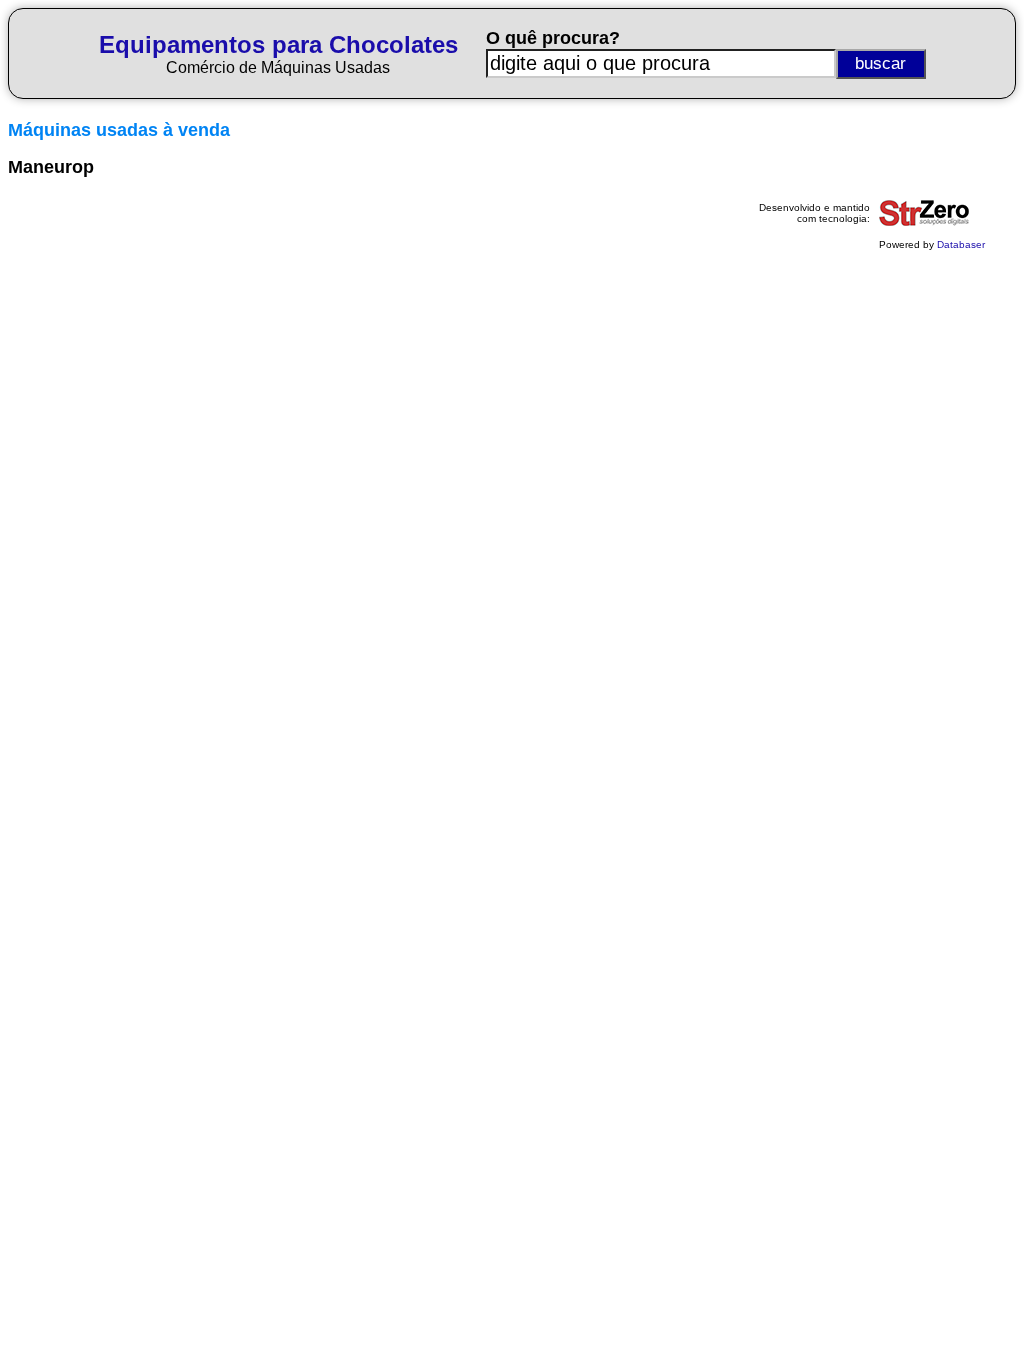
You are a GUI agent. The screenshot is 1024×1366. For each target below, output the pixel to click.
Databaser (961, 244)
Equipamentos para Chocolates (278, 44)
